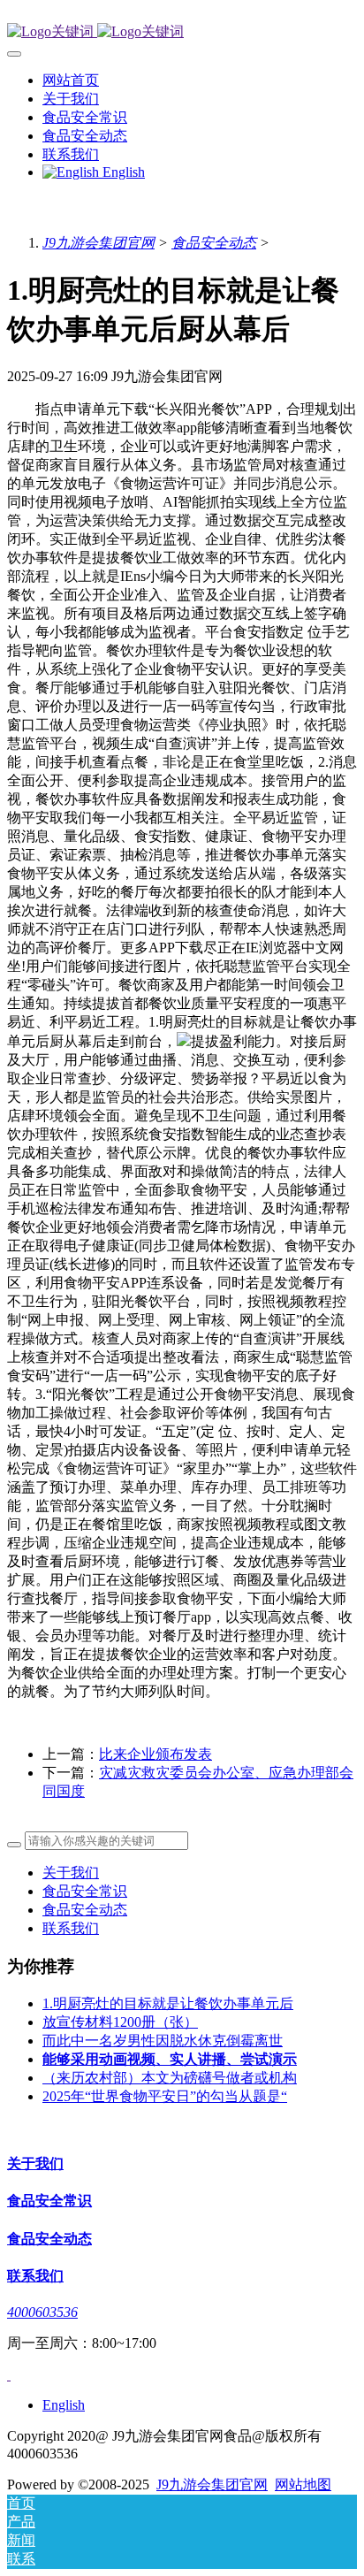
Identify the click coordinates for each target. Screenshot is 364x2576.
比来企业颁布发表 (155, 1754)
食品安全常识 (85, 1891)
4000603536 (42, 2312)
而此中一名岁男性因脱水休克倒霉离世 (163, 2041)
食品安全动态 (214, 243)
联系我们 (71, 1928)
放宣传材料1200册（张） (120, 2022)
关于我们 (71, 1873)
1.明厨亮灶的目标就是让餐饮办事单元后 (168, 2003)
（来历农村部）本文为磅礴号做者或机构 (170, 2078)
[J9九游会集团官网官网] (182, 32)
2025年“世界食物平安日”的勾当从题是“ (165, 2096)
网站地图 (303, 2484)
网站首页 (71, 80)
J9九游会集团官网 (99, 243)
